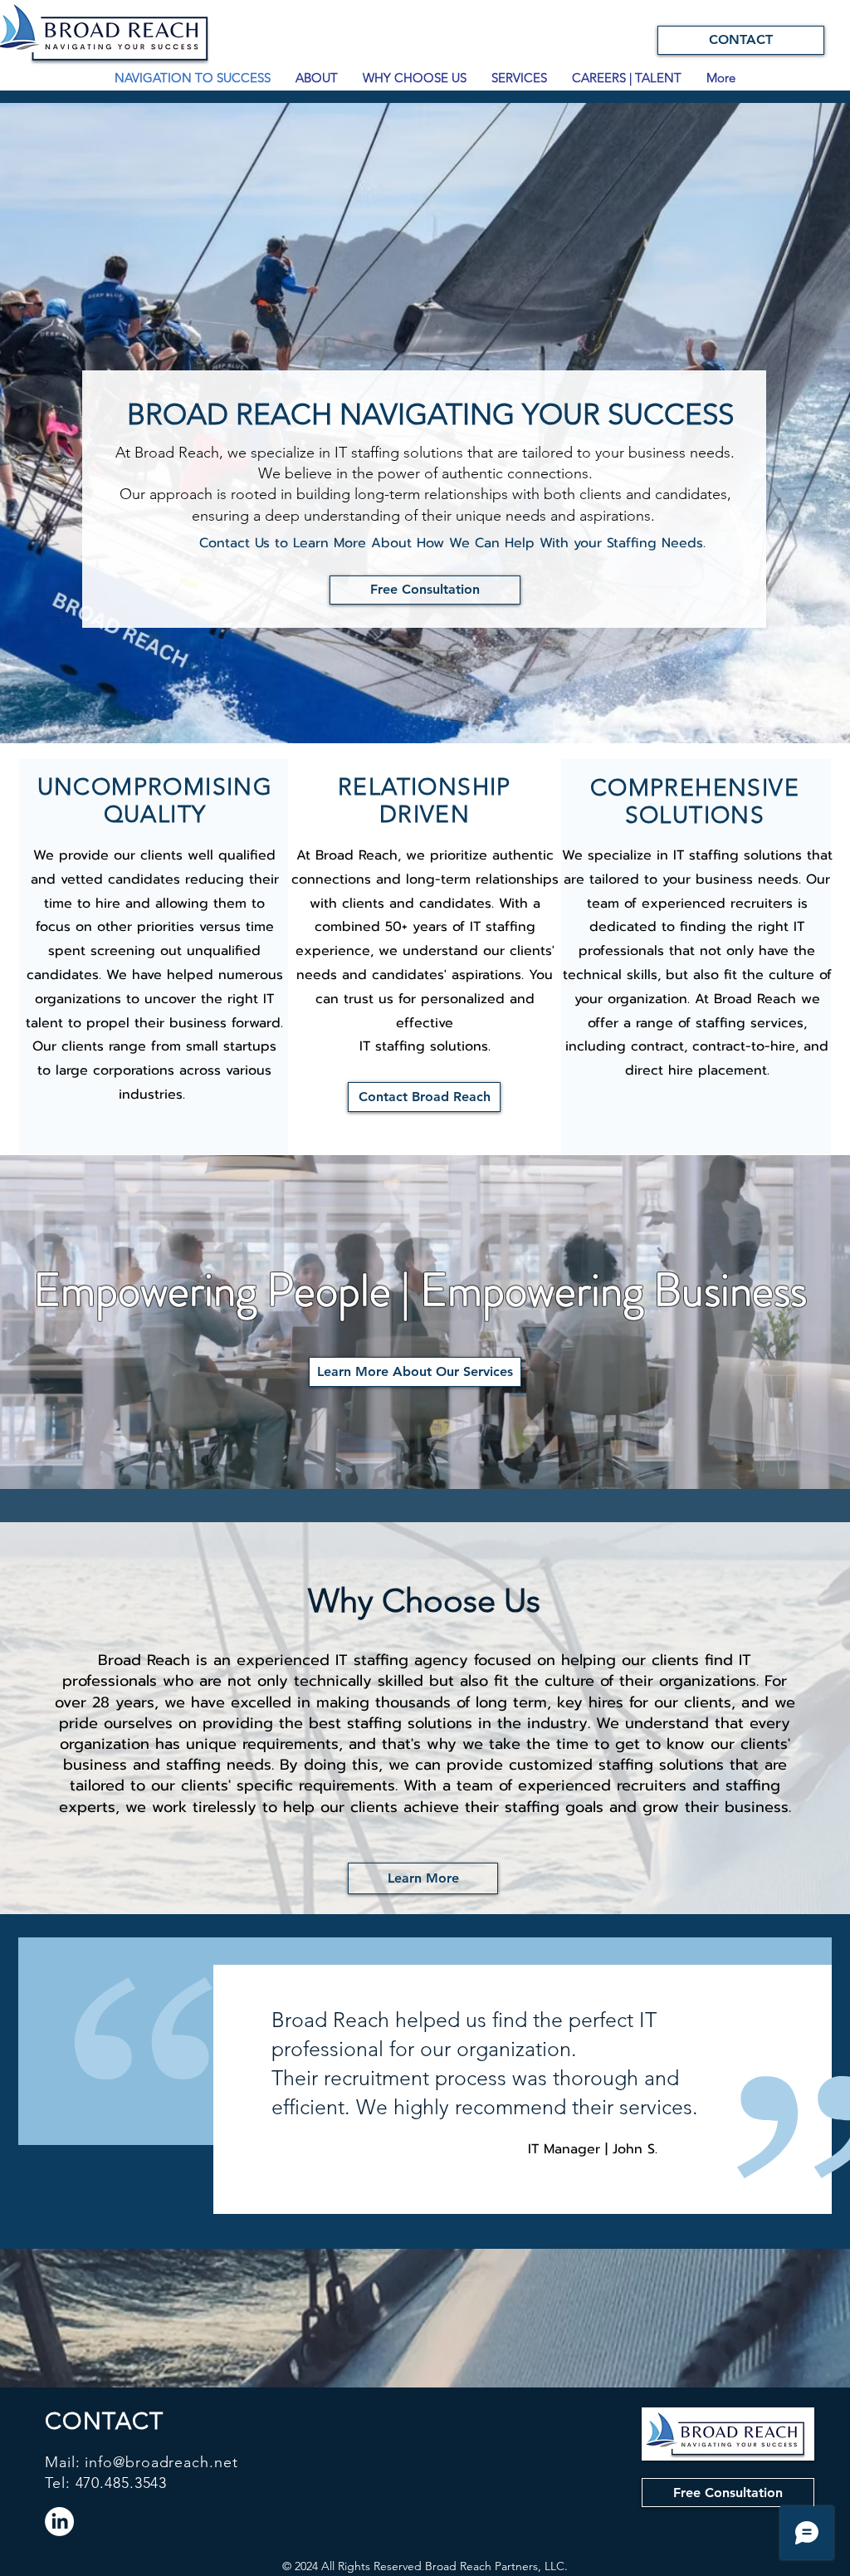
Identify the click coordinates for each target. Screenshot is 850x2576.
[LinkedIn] (59, 2522)
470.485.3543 (122, 2483)
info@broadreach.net (161, 2462)
